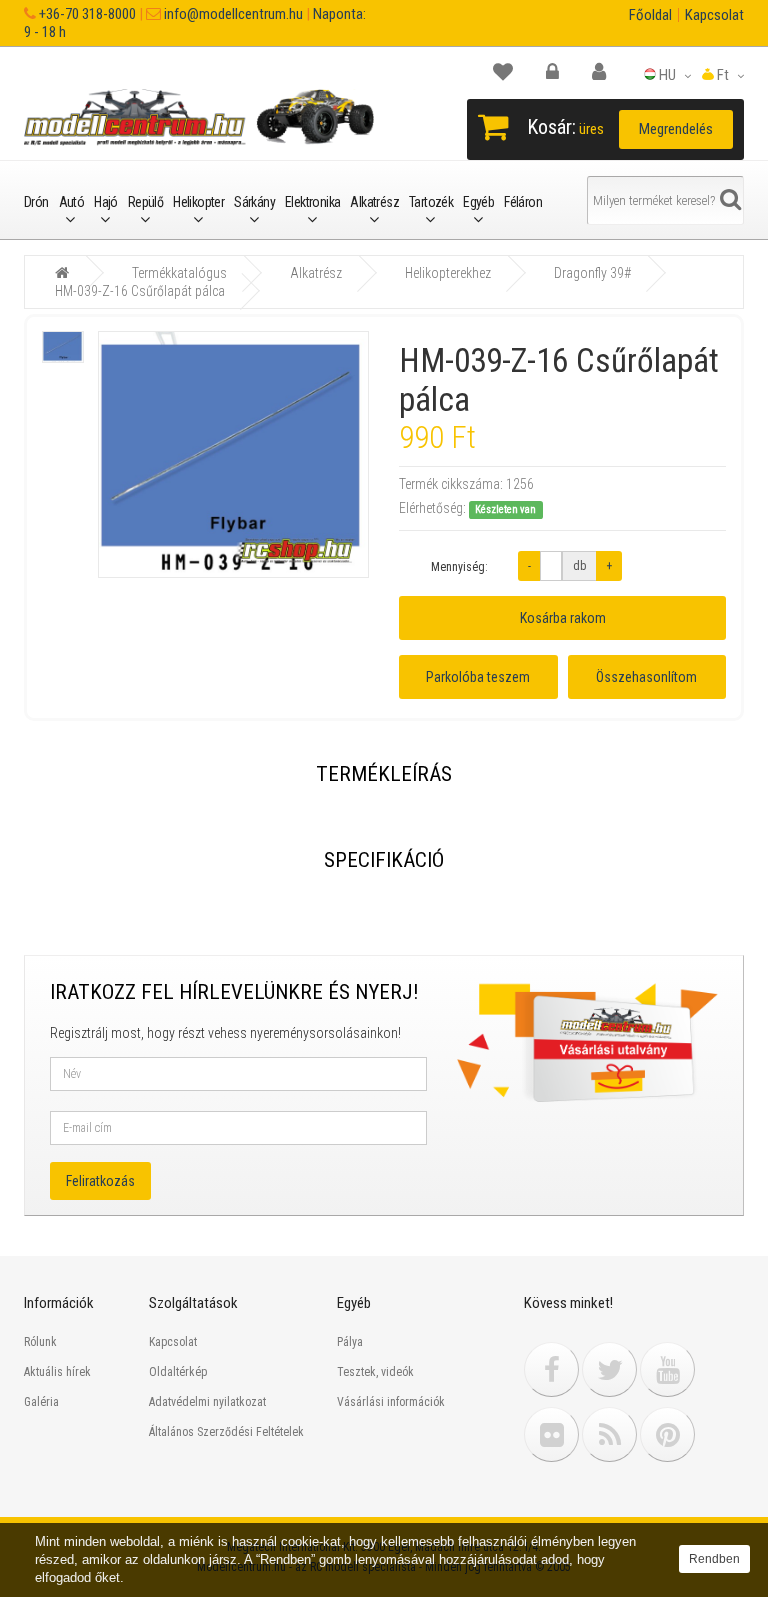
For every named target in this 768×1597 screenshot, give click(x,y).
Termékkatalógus (179, 273)
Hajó (106, 202)
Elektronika (312, 202)
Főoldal (650, 15)
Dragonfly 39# (592, 273)
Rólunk (40, 1342)
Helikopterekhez (448, 273)
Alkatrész (374, 202)
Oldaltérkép (178, 1372)
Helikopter (198, 202)
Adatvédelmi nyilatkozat (207, 1402)
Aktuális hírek (57, 1372)
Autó (72, 202)
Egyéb (478, 202)
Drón (36, 202)
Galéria (41, 1402)
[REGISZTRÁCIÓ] (609, 72)
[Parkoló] (513, 72)
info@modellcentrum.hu (232, 14)
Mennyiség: (459, 567)
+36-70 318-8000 (86, 14)
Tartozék (431, 202)
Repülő (145, 202)
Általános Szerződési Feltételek (226, 1432)
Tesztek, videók (375, 1372)
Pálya (350, 1342)
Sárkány (254, 202)
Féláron (523, 202)
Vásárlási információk (391, 1402)
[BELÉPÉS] (562, 72)
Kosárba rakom (563, 618)
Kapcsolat (714, 15)
